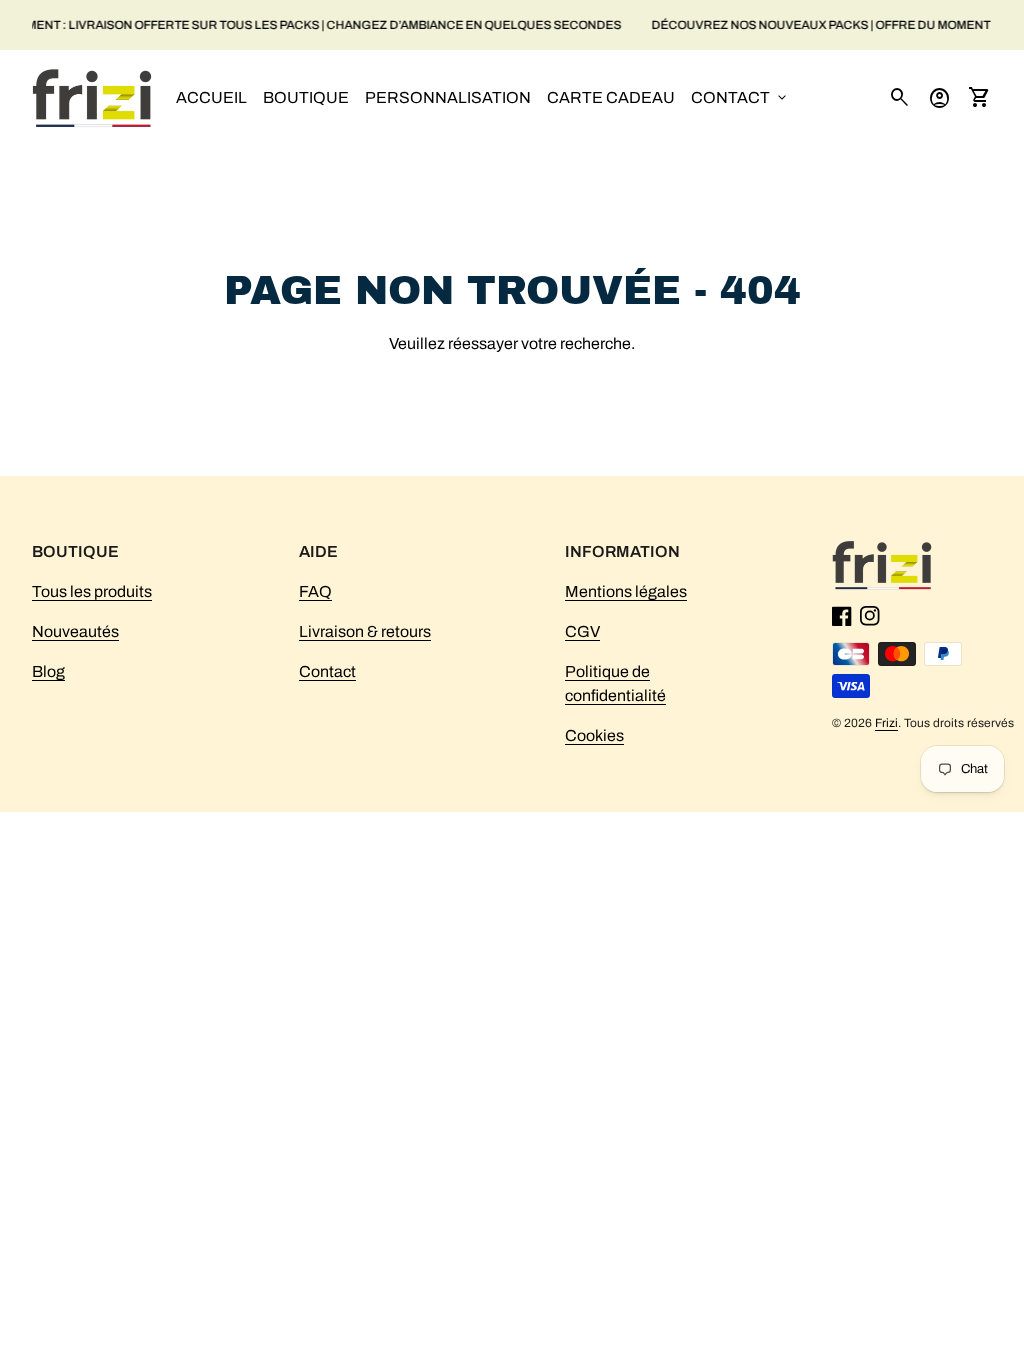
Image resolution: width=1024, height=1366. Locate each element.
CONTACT (740, 98)
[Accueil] (92, 96)
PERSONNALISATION (448, 97)
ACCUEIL (211, 97)
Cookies (594, 735)
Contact (327, 671)
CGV (582, 631)
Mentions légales (626, 591)
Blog (48, 671)
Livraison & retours (365, 631)
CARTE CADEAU (611, 97)
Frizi (886, 723)
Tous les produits (92, 591)
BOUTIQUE (306, 97)
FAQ (315, 591)
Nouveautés (75, 631)
